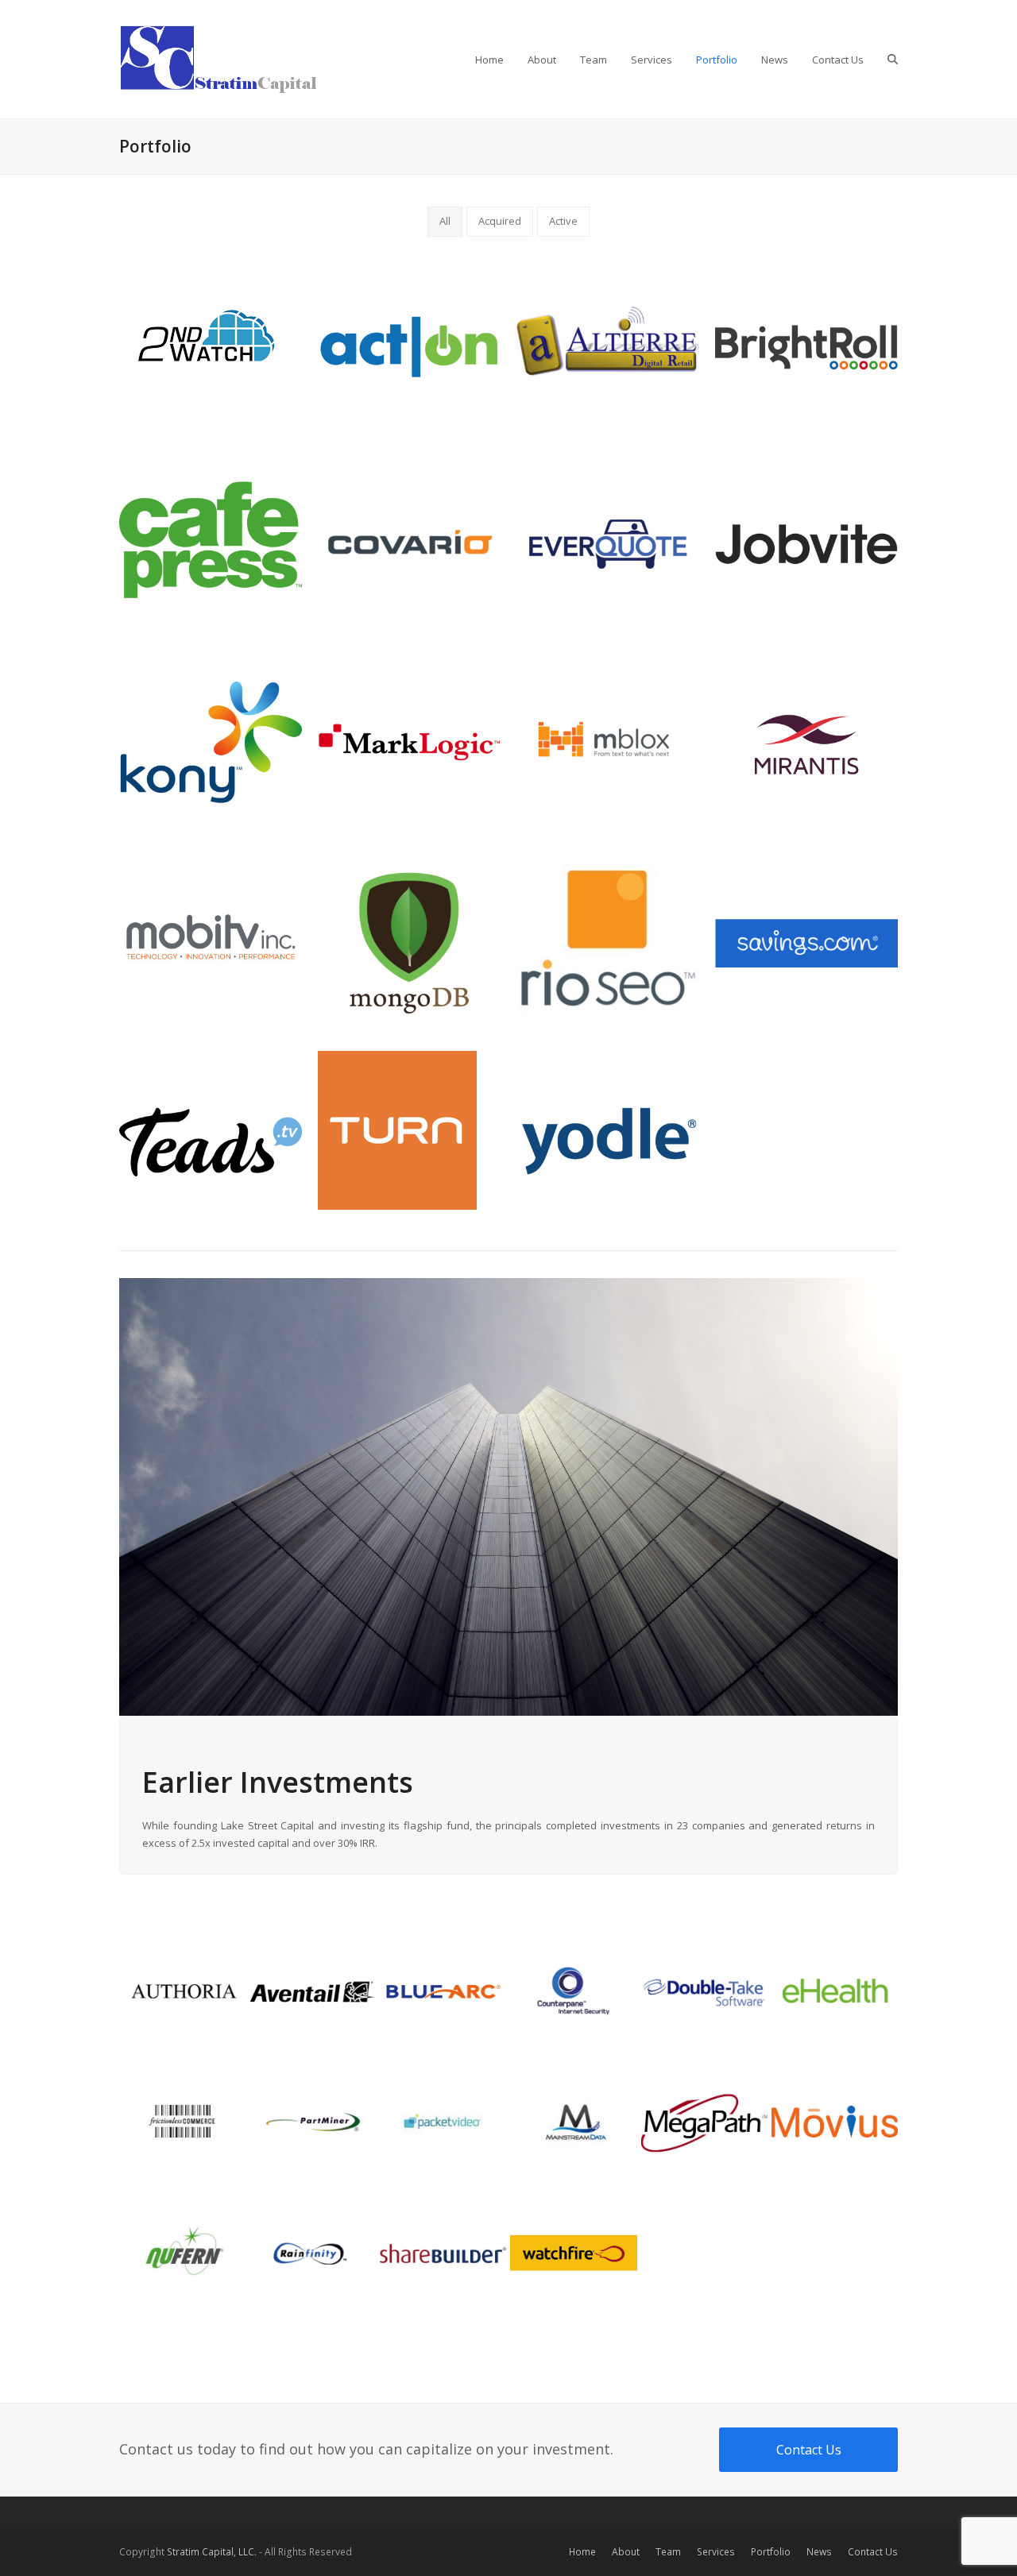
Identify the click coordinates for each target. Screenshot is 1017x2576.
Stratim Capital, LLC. (212, 2552)
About (626, 2552)
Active (563, 221)
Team (668, 2552)
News (819, 2552)
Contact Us (873, 2552)
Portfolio (771, 2552)
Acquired (500, 221)
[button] (893, 60)
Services (716, 2552)
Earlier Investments (278, 1782)
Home (582, 2552)
